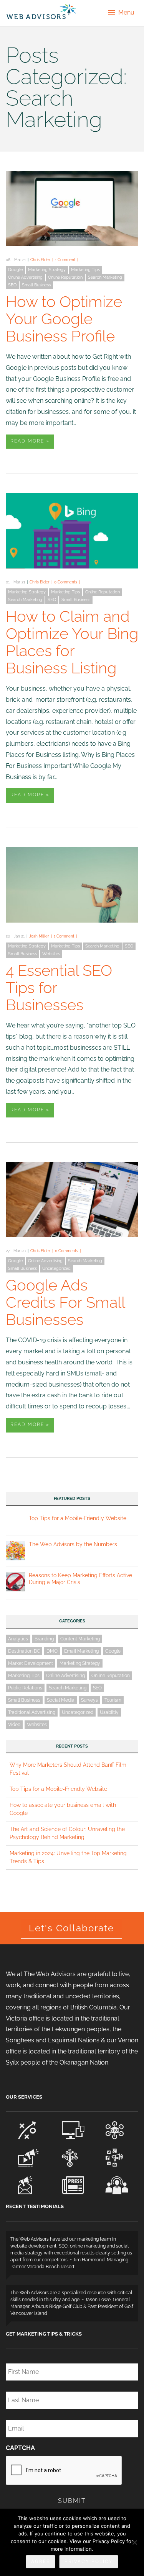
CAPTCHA (20, 2448)
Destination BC (24, 1651)
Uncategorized (56, 1268)
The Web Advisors (41, 11)
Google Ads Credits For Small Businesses (65, 1302)
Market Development (31, 1663)
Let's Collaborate (71, 1928)
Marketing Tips (85, 270)
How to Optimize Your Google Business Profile (64, 319)
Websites (51, 954)
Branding (44, 1639)
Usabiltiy (109, 1712)
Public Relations (25, 1688)
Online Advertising (25, 277)
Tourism (113, 1700)
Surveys (89, 1700)
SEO (12, 285)
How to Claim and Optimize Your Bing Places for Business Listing (72, 642)
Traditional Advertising (32, 1712)
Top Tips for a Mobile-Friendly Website (78, 1518)
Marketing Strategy (47, 270)
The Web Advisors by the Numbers (73, 1544)
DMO (52, 1651)
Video (14, 1725)
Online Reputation (65, 277)
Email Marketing (81, 1651)
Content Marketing (80, 1639)
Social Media (61, 1700)
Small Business (36, 285)
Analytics (18, 1639)
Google (15, 270)
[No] (134, 2542)
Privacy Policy (89, 2561)
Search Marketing (105, 277)
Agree (41, 2561)
